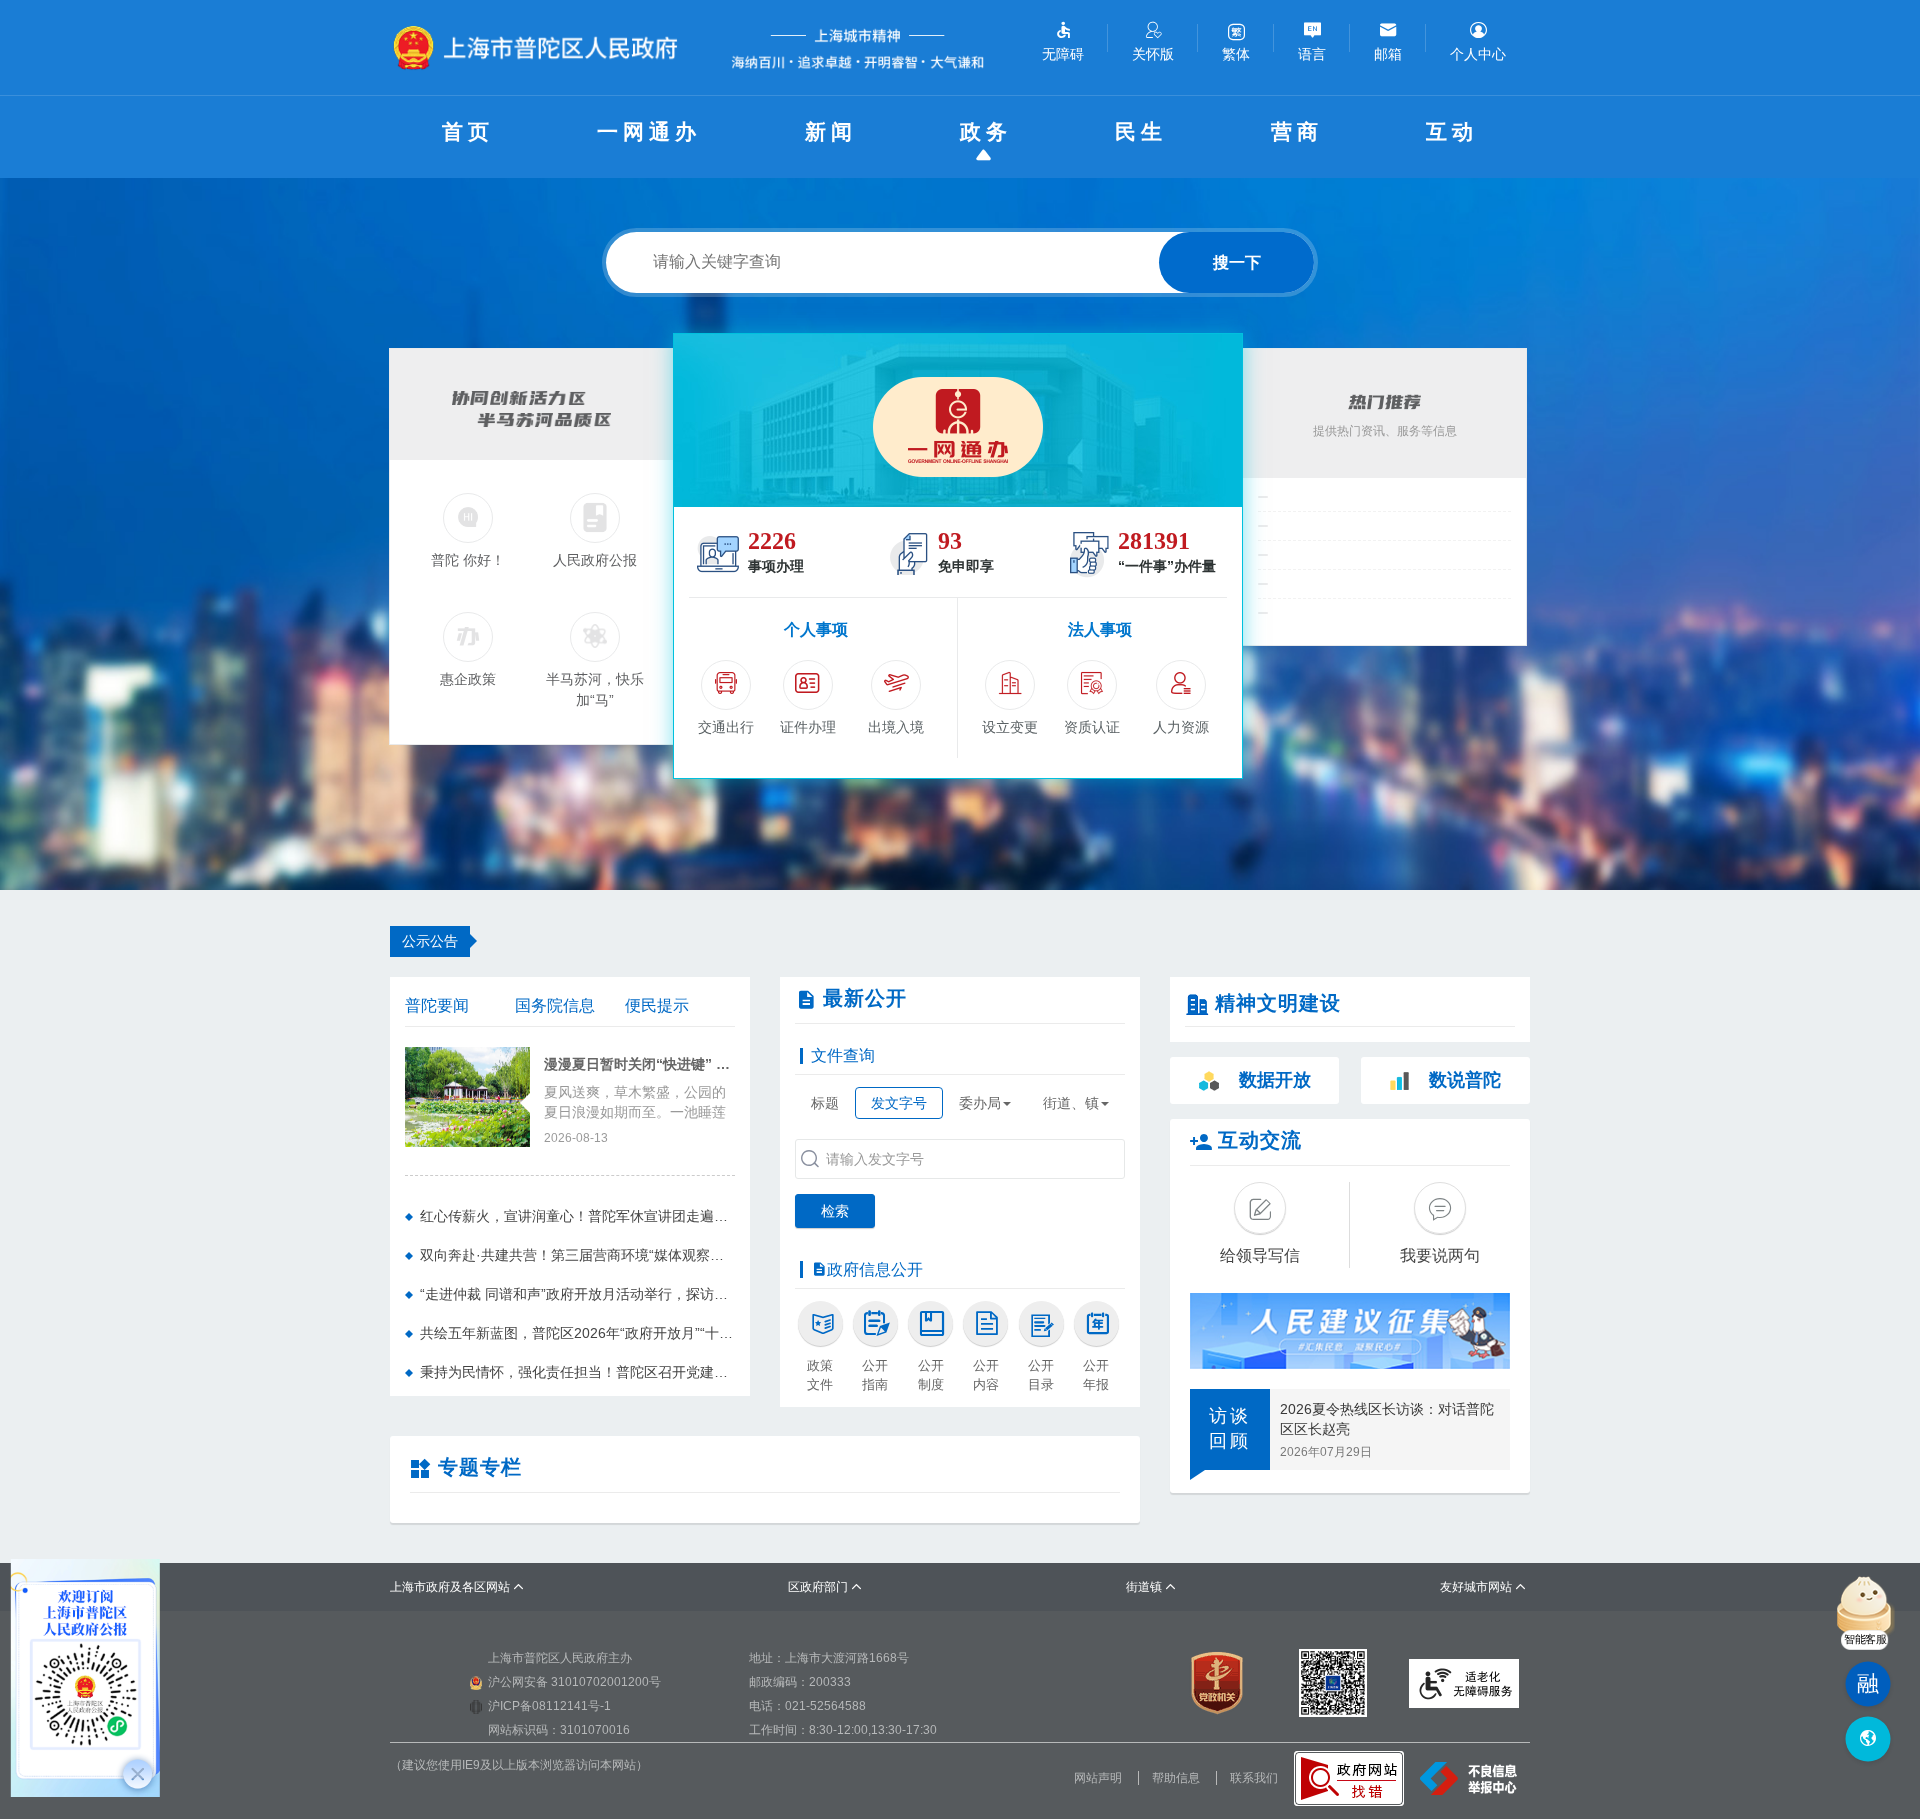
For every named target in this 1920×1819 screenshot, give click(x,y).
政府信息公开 (875, 1269)
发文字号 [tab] (899, 1103)
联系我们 (1254, 1778)
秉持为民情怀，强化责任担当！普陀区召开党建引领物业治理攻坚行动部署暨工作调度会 (577, 1372)
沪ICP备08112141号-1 (549, 1706)
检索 (835, 1211)
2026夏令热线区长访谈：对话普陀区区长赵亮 (1387, 1419)
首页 (468, 131)
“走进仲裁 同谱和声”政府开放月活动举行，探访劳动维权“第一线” (577, 1294)
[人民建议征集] (1350, 1331)
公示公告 (430, 941)
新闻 (831, 131)
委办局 (980, 1103)
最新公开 (865, 998)
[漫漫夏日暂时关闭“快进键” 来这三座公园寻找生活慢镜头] (467, 1095)
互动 (1452, 131)
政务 (986, 131)
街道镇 (1151, 1587)
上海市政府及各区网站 (457, 1587)
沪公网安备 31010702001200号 (574, 1682)
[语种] (1867, 1739)
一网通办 (649, 131)
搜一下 (1237, 262)
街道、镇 (1071, 1103)
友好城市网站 (1483, 1587)
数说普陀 (1465, 1080)
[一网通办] (958, 420)
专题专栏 (480, 1467)
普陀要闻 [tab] (437, 1005)
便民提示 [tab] (657, 1005)
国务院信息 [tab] (555, 1005)
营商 (1297, 131)
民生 (1141, 131)
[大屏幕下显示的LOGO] (544, 47)
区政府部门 (825, 1587)
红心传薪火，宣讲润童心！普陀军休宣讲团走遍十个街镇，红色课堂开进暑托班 (577, 1216)
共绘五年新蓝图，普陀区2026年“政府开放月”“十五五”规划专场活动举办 (577, 1333)
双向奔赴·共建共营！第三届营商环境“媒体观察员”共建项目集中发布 (577, 1255)
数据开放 (1275, 1080)
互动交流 (1260, 1140)
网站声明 (1098, 1778)
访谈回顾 (1230, 1429)
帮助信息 (1176, 1778)
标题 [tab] (825, 1103)
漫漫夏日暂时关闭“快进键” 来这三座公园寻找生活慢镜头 (639, 1064)
